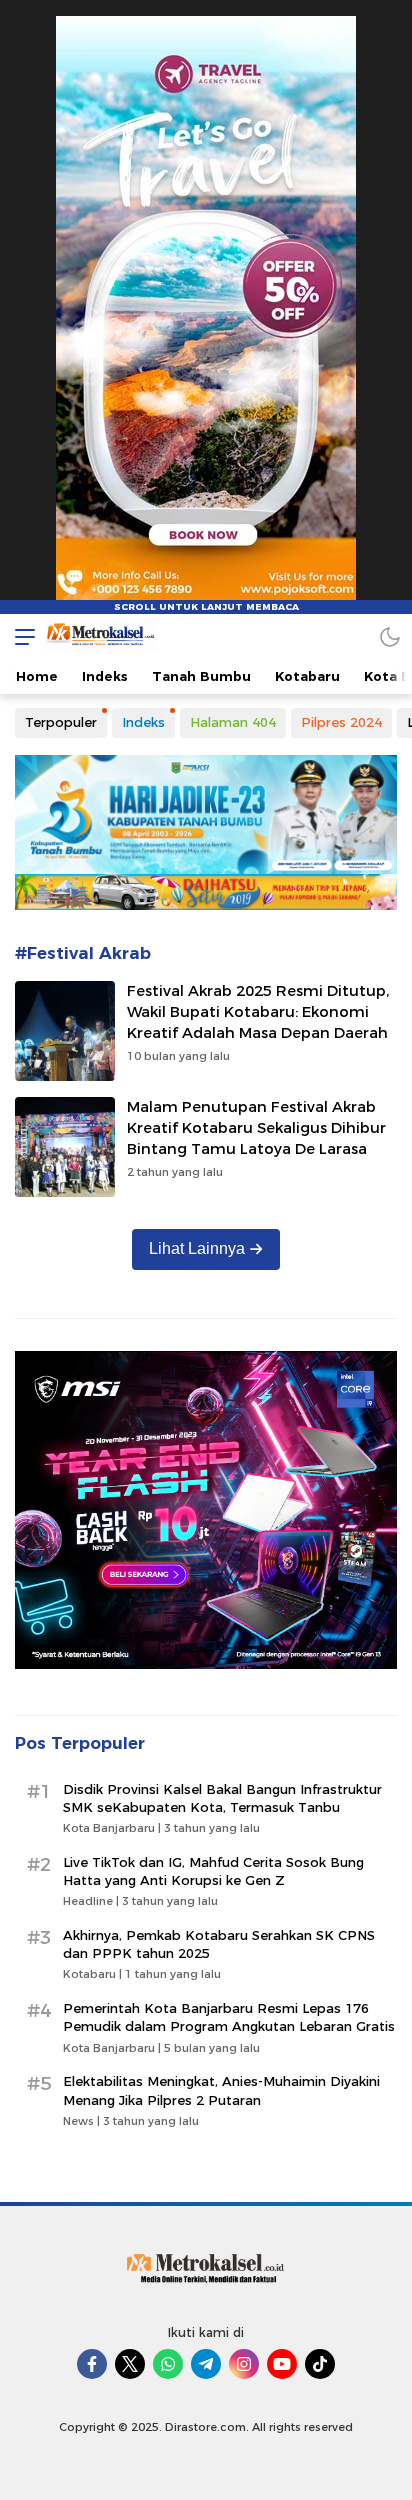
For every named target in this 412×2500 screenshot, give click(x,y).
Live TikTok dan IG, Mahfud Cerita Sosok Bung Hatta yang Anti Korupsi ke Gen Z (213, 1871)
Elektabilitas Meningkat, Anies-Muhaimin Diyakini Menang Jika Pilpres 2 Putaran (221, 2090)
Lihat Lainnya (197, 1248)
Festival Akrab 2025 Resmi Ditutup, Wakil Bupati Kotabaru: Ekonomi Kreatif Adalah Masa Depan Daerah (258, 1012)
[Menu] (20, 636)
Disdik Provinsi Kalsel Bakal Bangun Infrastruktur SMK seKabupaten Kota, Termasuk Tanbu (222, 1798)
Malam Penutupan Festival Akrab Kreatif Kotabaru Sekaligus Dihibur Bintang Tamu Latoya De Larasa (256, 1128)
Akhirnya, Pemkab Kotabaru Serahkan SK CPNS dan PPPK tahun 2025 (219, 1944)
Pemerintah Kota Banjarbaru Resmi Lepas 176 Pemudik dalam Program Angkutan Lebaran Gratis (229, 2017)
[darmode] (390, 636)
